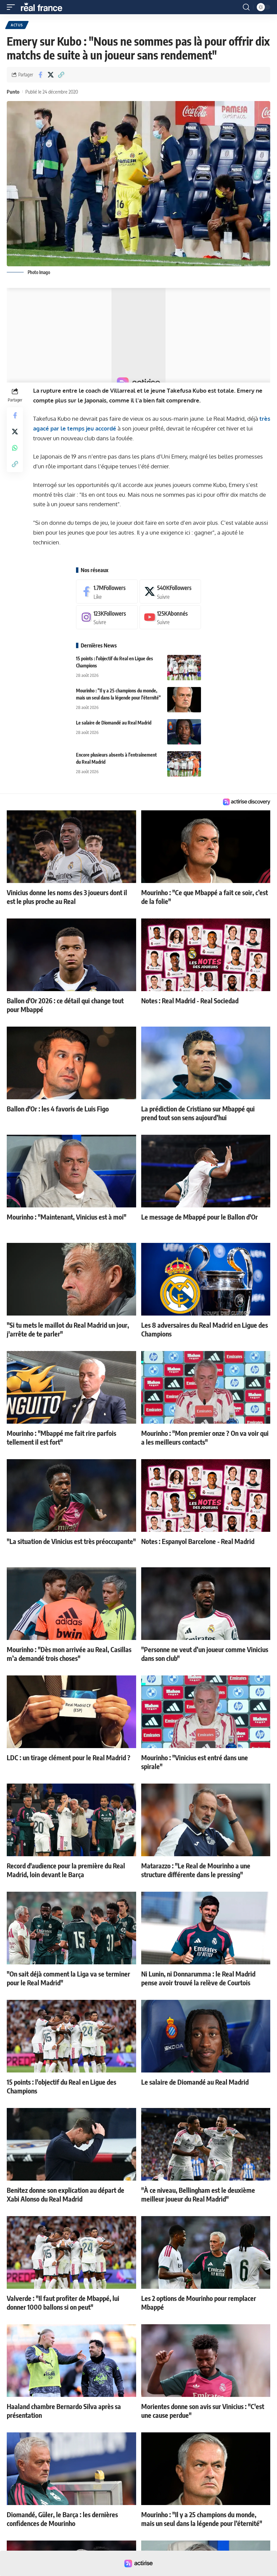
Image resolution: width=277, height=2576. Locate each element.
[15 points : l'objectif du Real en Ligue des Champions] (184, 668)
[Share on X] (51, 75)
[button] (12, 7)
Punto (13, 92)
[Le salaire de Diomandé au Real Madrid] (184, 732)
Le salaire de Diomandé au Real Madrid (114, 723)
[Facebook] (107, 592)
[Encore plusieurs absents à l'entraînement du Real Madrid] (184, 764)
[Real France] (45, 7)
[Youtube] (170, 617)
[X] (170, 592)
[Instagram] (107, 617)
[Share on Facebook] (40, 75)
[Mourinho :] (184, 700)
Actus (17, 25)
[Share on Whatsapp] (15, 448)
